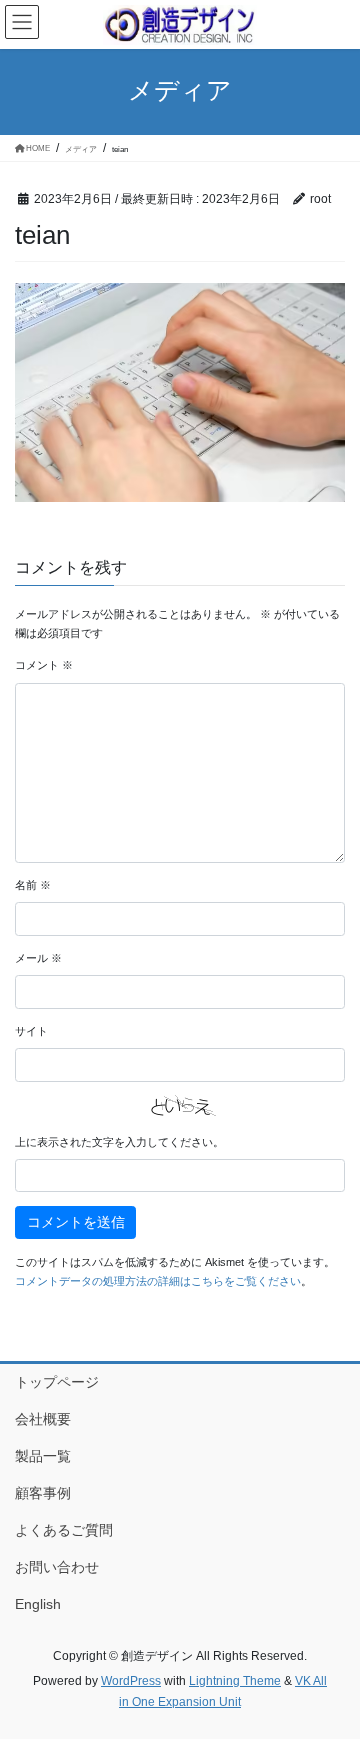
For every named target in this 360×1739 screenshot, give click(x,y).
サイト (31, 1031)
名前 (33, 885)
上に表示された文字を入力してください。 (119, 1142)
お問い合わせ (57, 1567)
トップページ (57, 1382)
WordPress (131, 1681)
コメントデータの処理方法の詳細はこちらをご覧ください (158, 1281)
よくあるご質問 (64, 1530)
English (38, 1604)
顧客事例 (43, 1493)
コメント (44, 665)
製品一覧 (43, 1456)
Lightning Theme (235, 1681)
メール (38, 958)
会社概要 (43, 1419)
